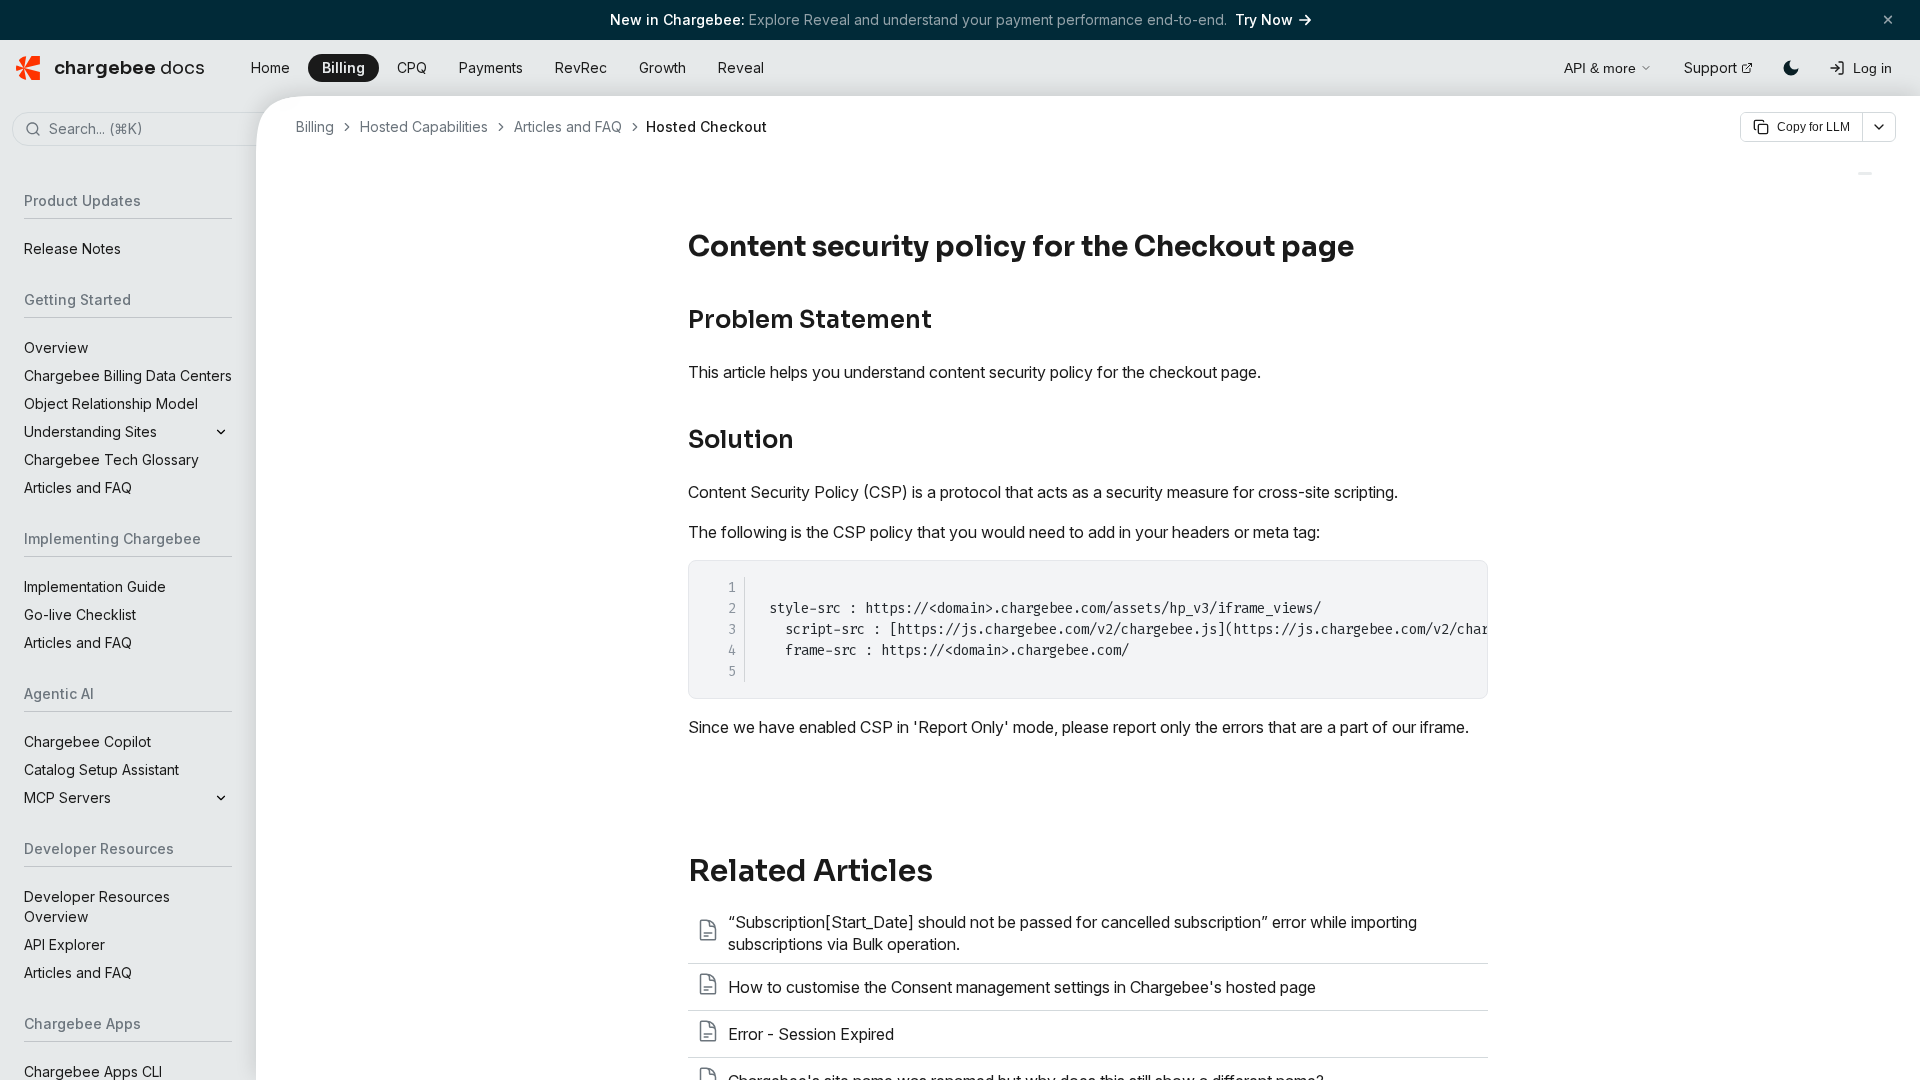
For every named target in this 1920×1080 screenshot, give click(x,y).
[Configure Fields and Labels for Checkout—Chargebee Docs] (1865, 173)
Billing (343, 67)
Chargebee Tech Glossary (111, 459)
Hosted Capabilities (424, 126)
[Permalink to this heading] (1365, 247)
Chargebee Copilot (87, 741)
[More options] (1879, 127)
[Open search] (1526, 65)
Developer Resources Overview (97, 906)
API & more (1600, 68)
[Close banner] (1888, 19)
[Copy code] (1461, 583)
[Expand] (221, 432)
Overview (56, 347)
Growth (662, 67)
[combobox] (158, 130)
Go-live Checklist (80, 614)
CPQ (412, 67)
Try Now (1264, 19)
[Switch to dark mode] (1791, 68)
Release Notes (72, 248)
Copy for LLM (1813, 127)
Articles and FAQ (78, 487)
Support (1710, 67)
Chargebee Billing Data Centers (128, 375)
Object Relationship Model (111, 403)
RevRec (581, 67)
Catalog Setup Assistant (101, 769)
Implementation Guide (95, 586)
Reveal (741, 67)
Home (270, 67)
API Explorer (64, 944)
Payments (491, 67)
